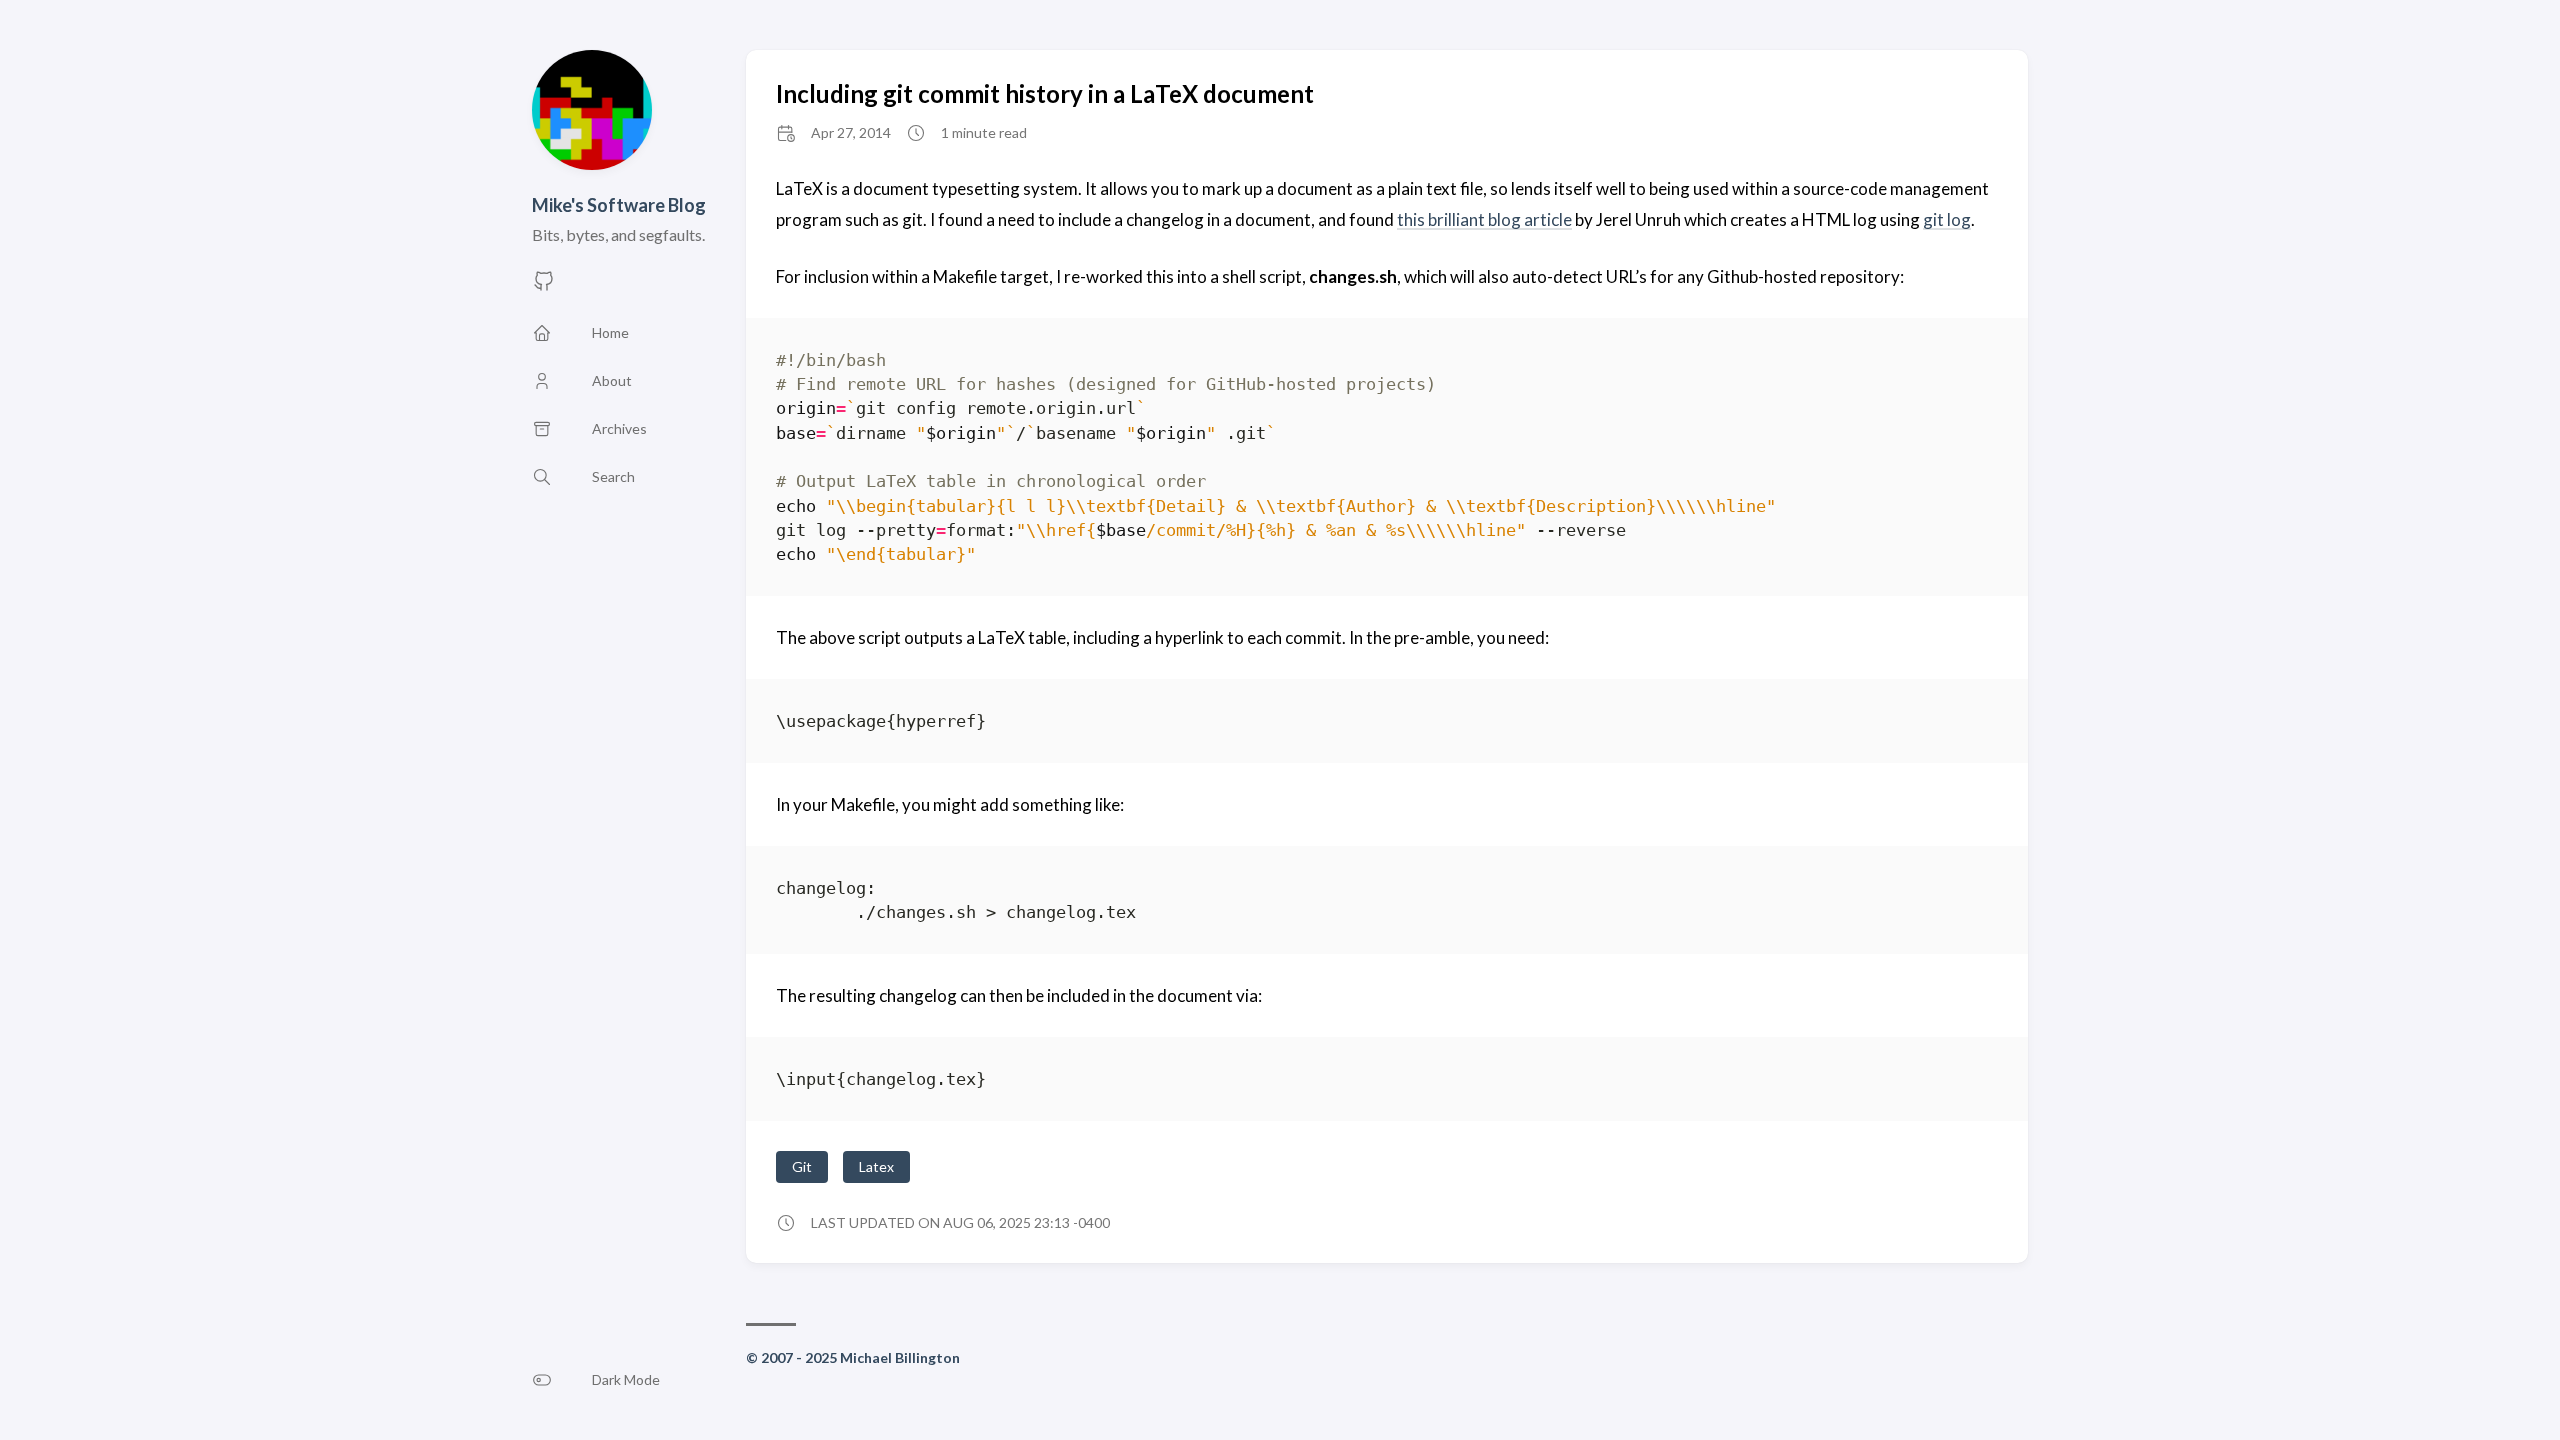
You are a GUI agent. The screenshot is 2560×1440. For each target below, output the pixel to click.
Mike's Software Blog (619, 205)
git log (1947, 219)
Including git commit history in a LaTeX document (1045, 93)
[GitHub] (544, 286)
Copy (1965, 363)
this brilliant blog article (1484, 219)
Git (802, 1166)
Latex (876, 1166)
